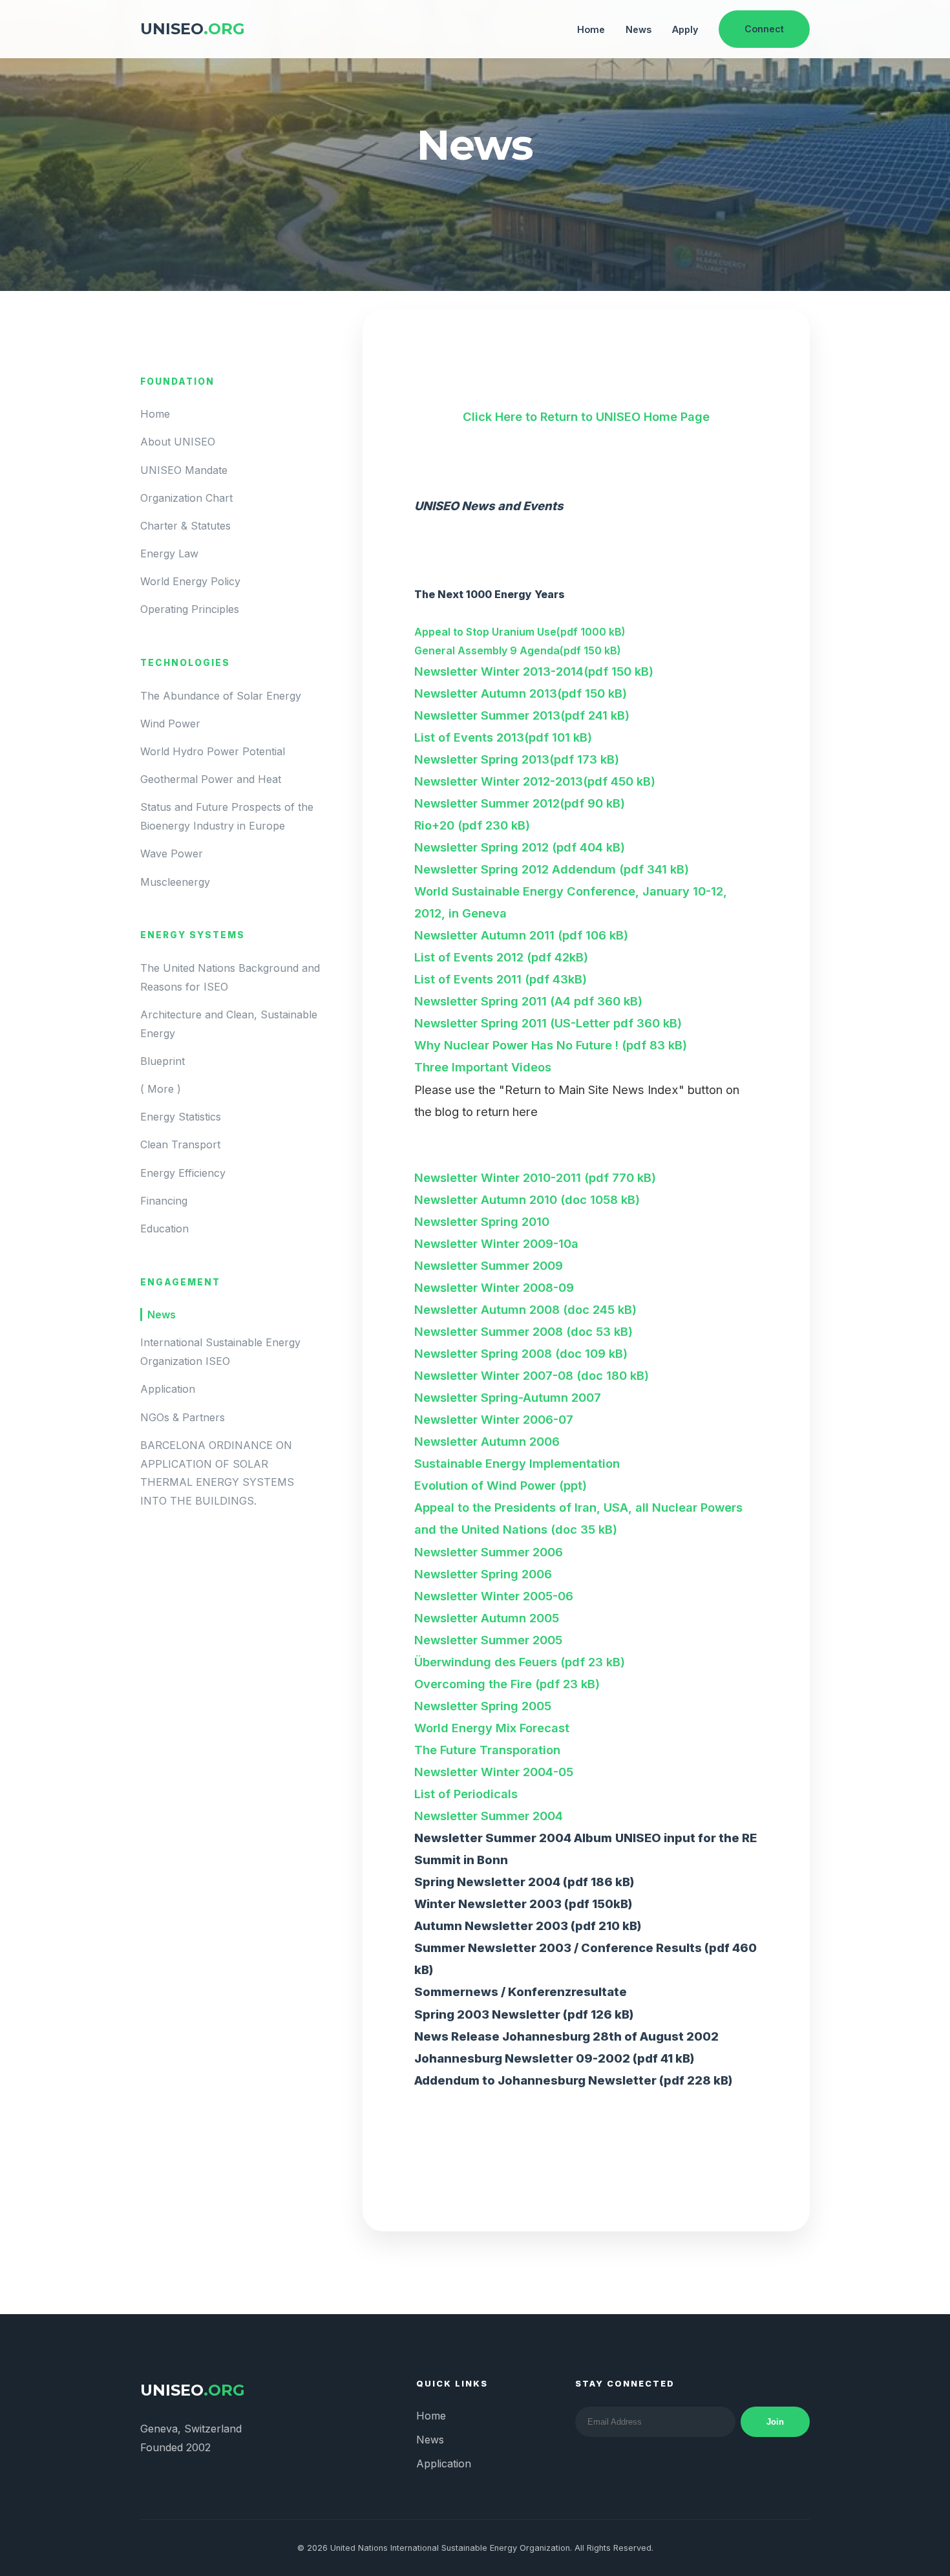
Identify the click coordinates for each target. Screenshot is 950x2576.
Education (164, 1229)
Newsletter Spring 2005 (483, 1706)
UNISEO (193, 29)
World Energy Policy (190, 582)
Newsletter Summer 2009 (489, 1265)
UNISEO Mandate (184, 470)
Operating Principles (190, 610)
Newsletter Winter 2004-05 (494, 1772)
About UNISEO (178, 442)
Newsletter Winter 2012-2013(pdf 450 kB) (535, 781)
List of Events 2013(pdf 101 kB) (503, 737)
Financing (164, 1201)
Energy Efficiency (183, 1173)
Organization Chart (186, 498)
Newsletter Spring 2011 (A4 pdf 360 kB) (528, 1001)
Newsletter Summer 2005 (488, 1640)
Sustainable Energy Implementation (517, 1463)
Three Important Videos (483, 1067)
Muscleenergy (175, 882)
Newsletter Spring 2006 (483, 1574)
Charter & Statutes (185, 526)
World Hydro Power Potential (213, 751)
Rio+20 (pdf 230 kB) (472, 825)
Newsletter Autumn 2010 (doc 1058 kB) (527, 1199)
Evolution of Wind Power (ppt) (501, 1485)
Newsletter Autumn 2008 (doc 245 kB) (525, 1309)
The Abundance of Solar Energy (221, 696)
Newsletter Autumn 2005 (487, 1618)
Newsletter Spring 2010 (482, 1221)
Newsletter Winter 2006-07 (494, 1419)
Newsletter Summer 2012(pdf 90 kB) (520, 803)
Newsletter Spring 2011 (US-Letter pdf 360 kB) (548, 1023)
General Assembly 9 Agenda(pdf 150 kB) (518, 650)
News (639, 29)
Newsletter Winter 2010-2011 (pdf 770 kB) (535, 1177)
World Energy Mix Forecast (492, 1728)
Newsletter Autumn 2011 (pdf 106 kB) (521, 935)
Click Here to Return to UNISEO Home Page (586, 416)
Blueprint (163, 1061)
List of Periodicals (466, 1794)
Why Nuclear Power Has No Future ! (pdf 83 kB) (551, 1045)
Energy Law (169, 553)
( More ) (161, 1089)
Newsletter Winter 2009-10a (496, 1243)
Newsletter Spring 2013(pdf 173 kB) (517, 759)
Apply (685, 29)
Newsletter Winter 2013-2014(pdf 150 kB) (534, 671)
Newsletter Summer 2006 (489, 1552)
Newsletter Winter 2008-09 (494, 1287)
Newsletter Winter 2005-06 (494, 1596)
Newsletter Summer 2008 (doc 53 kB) (523, 1331)
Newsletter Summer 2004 (489, 1816)
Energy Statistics (181, 1117)
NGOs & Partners (183, 1417)
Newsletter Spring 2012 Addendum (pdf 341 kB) (552, 869)
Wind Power (170, 724)
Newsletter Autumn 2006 (487, 1441)
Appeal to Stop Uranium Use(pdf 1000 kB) (520, 632)
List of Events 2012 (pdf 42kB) (501, 957)
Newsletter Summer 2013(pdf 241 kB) (522, 715)
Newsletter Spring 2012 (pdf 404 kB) (520, 847)
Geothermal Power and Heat (211, 780)
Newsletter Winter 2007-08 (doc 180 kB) (532, 1375)
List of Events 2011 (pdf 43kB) (501, 979)
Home (591, 29)
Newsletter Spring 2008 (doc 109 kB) (521, 1353)
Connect (764, 29)
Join (775, 2422)
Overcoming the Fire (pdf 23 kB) (507, 1684)
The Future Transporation (487, 1750)
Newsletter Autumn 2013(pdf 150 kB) (521, 693)
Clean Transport (180, 1145)
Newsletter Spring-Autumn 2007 (508, 1397)
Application (168, 1390)
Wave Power (172, 854)
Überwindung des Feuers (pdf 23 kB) (520, 1662)
